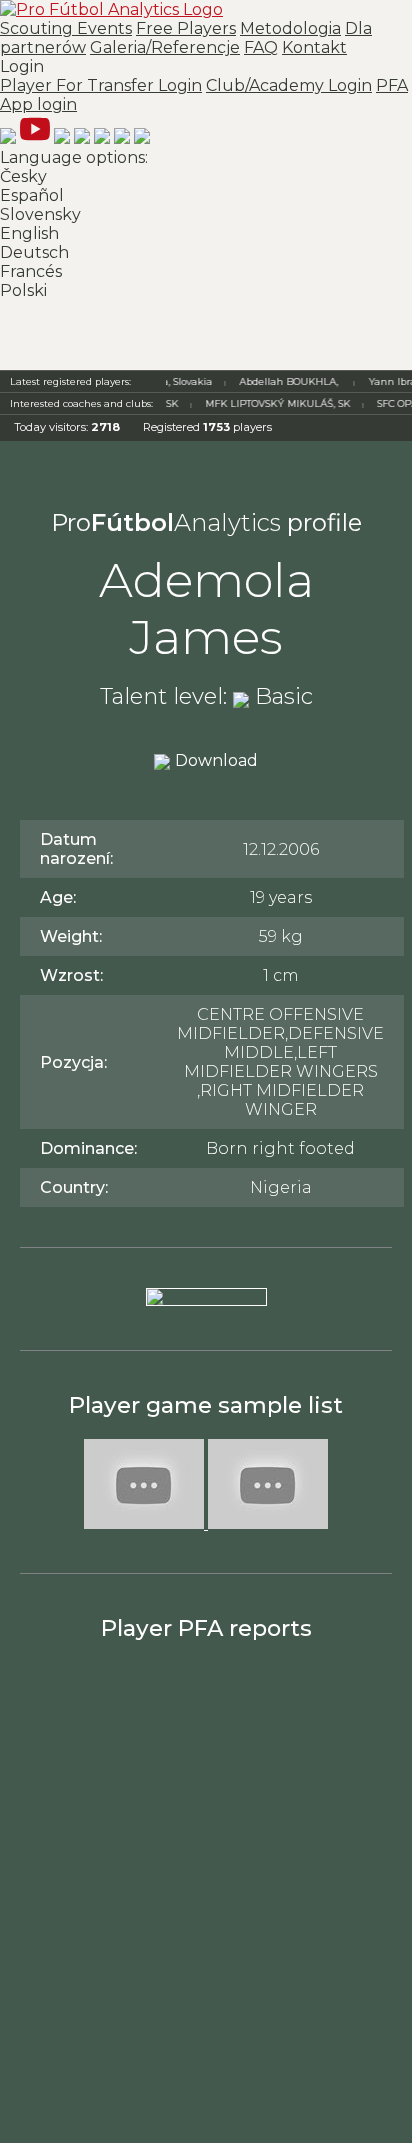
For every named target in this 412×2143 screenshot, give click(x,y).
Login (204, 85)
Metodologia (290, 28)
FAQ (261, 47)
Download (216, 760)
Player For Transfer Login (101, 85)
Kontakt (314, 47)
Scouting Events (66, 28)
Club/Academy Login (289, 85)
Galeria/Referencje (165, 47)
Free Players (186, 28)
